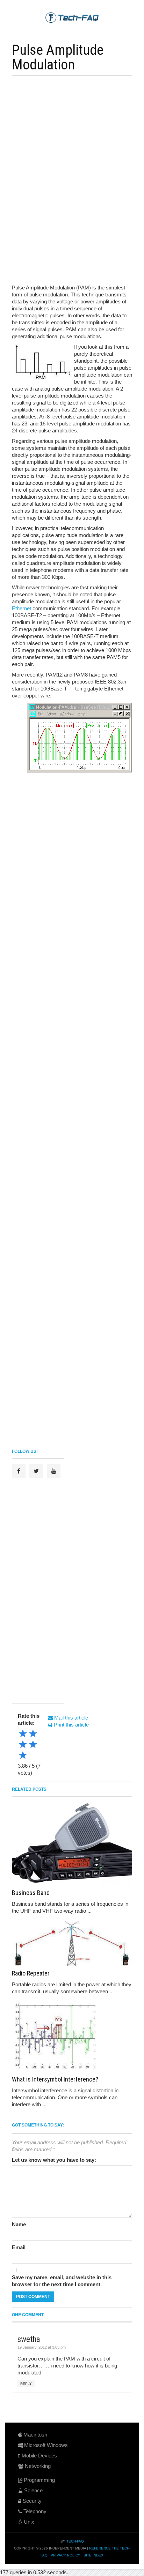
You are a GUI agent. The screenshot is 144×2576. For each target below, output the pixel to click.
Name (19, 2224)
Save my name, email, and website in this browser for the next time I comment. (62, 2281)
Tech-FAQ (75, 2541)
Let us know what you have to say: (54, 2160)
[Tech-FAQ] (72, 17)
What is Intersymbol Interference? (55, 2079)
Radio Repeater (31, 1973)
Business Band (31, 1893)
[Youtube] (54, 1471)
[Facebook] (19, 1471)
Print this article (71, 1725)
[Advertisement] (77, 129)
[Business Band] (72, 1844)
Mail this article (70, 1718)
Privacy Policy (66, 2555)
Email (19, 2247)
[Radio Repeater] (72, 1944)
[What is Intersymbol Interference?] (72, 2037)
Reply (26, 2384)
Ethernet (21, 608)
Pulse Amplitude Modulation (58, 57)
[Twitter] (36, 1471)
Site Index (93, 2555)
